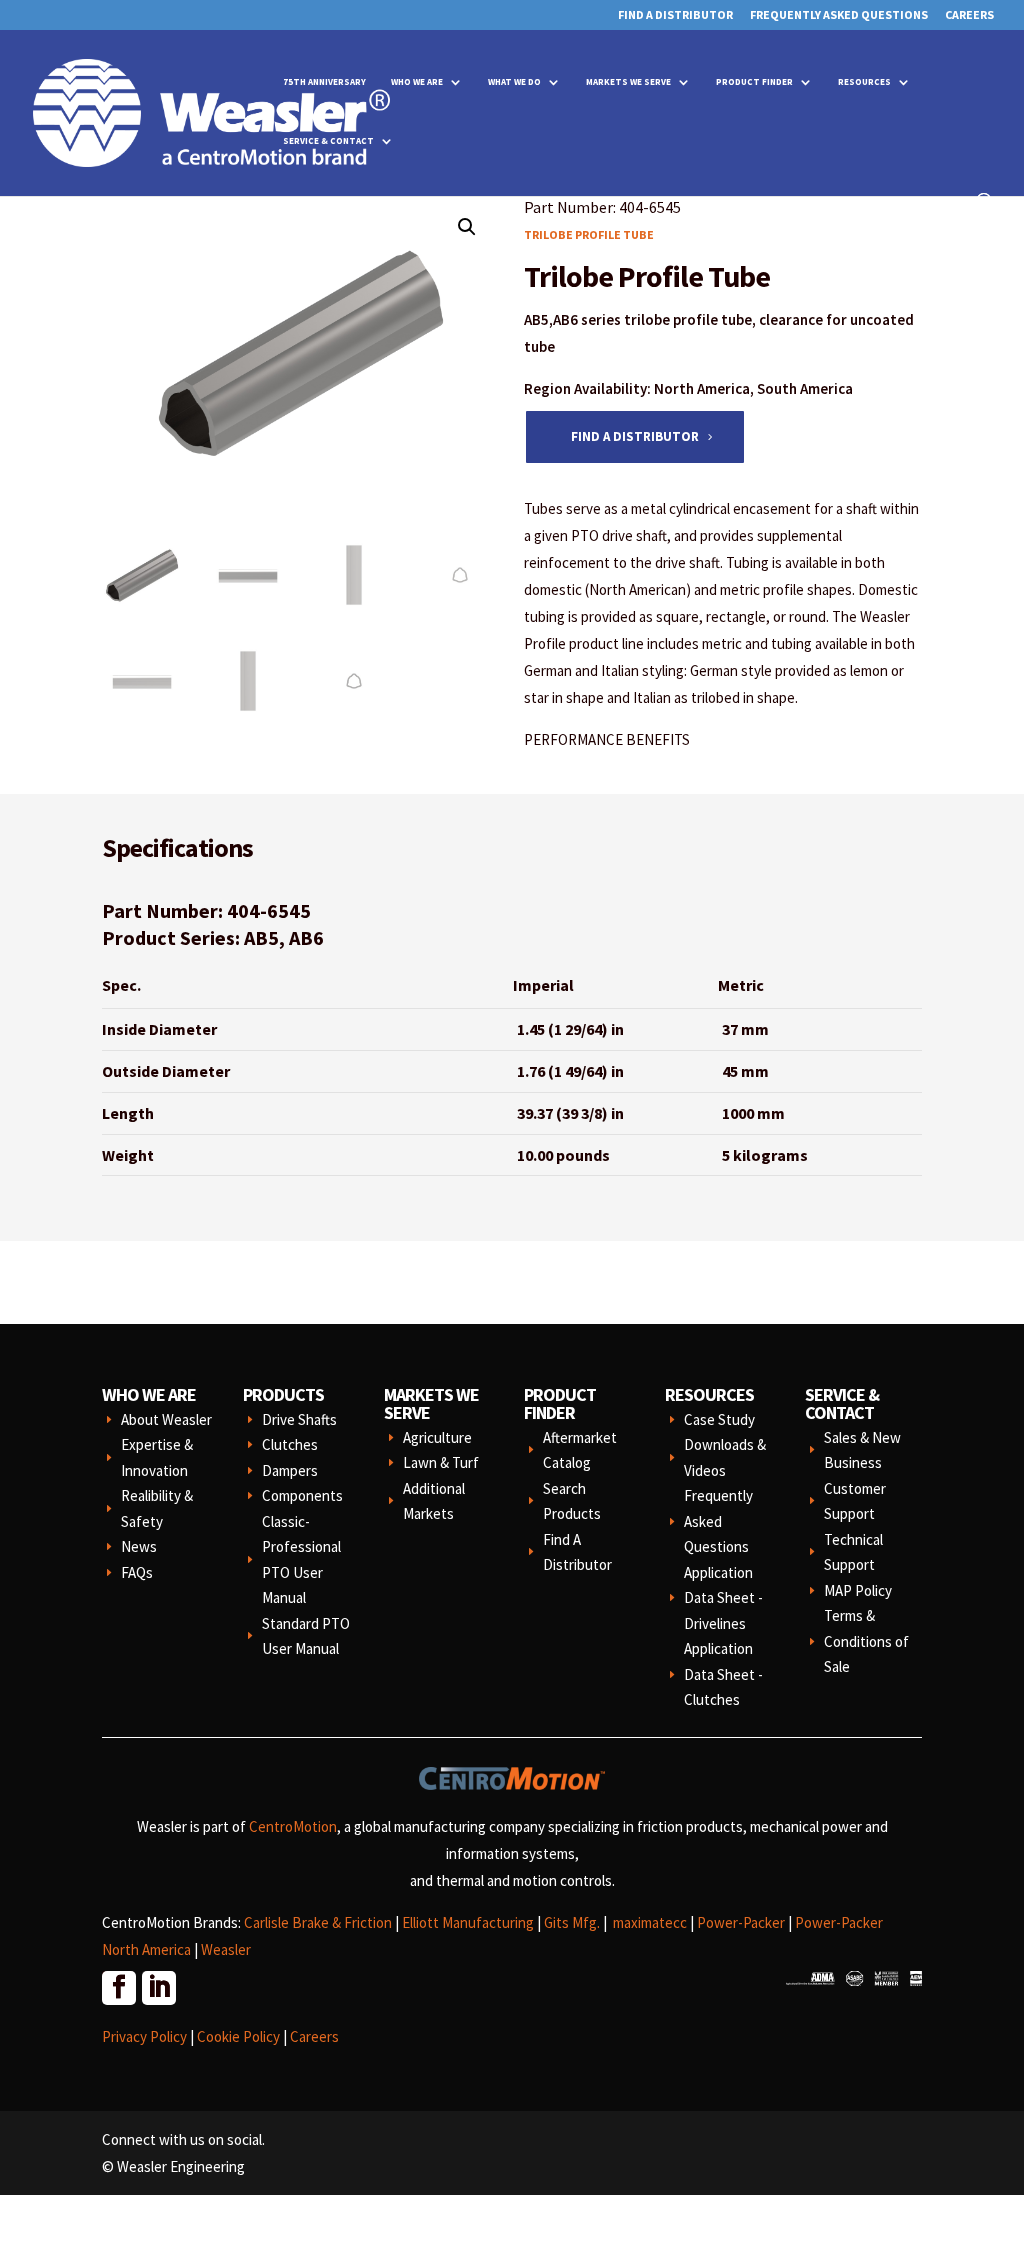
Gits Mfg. (572, 1922)
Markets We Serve (628, 81)
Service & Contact (328, 140)
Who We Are (417, 81)
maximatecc (650, 1922)
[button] (467, 227)
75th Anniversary (324, 81)
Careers (969, 15)
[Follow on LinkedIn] (158, 1987)
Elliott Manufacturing (468, 1922)
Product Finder (754, 81)
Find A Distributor (675, 15)
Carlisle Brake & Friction (318, 1922)
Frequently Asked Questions (839, 15)
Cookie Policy (238, 2036)
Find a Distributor (635, 436)
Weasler (226, 1949)
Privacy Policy (144, 2036)
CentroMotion (293, 1826)
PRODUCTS (283, 1394)
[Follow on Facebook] (118, 1987)
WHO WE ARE (149, 1394)
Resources (864, 81)
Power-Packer (741, 1922)
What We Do (514, 81)
